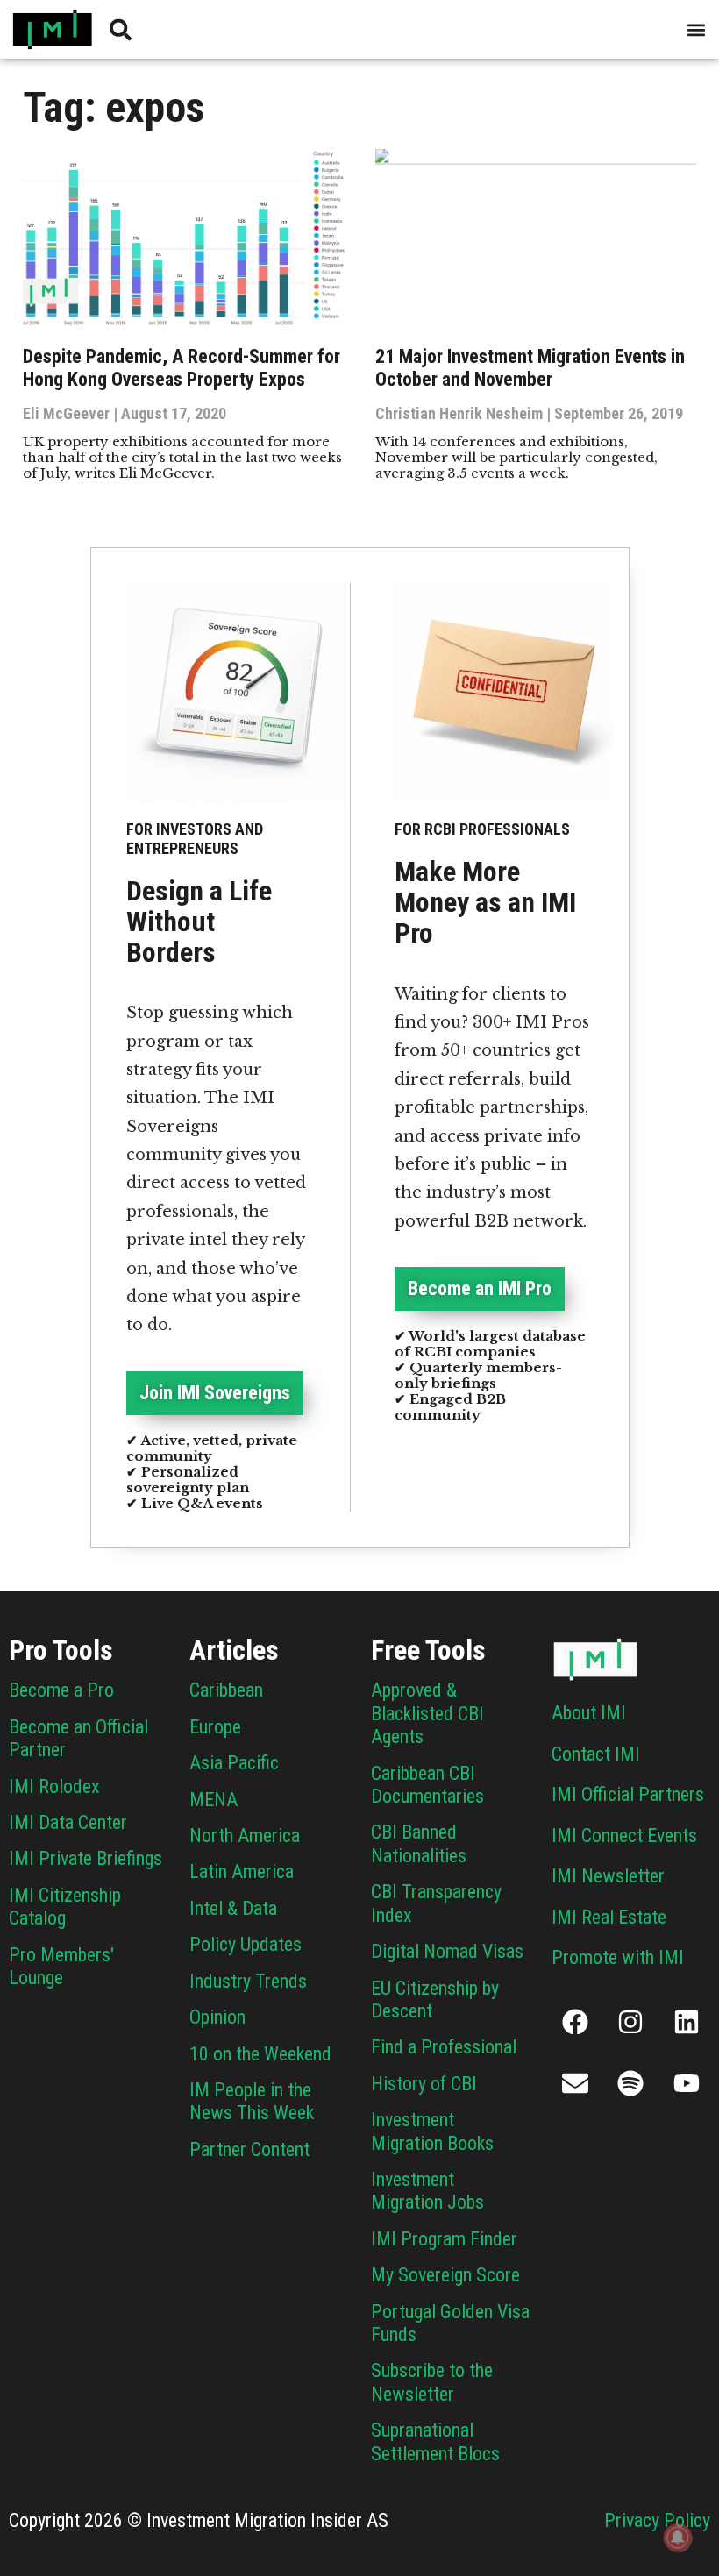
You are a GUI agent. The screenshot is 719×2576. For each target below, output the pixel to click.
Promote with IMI (618, 1957)
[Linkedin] (687, 2022)
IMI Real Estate (609, 1917)
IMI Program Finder (444, 2239)
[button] (696, 29)
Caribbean (226, 1690)
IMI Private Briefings (85, 1858)
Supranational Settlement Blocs (435, 2441)
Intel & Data (233, 1908)
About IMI (589, 1713)
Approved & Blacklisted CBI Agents (427, 1713)
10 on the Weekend (260, 2054)
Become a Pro (61, 1690)
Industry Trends (248, 1981)
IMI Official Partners (628, 1794)
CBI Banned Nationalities (419, 1843)
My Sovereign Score (445, 2275)
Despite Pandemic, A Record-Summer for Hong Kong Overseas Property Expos (182, 368)
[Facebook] (575, 2022)
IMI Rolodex (54, 1786)
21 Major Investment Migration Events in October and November (530, 368)
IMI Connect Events (624, 1836)
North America (245, 1836)
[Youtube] (687, 2083)
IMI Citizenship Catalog (65, 1907)
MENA (214, 1800)
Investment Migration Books (432, 2131)
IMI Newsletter (608, 1876)
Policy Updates (246, 1944)
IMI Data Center (68, 1822)
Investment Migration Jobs (427, 2191)
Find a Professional (444, 2047)
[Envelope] (575, 2083)
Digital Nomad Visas (447, 1951)
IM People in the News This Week (252, 2101)
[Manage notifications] (678, 2537)
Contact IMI (596, 1754)
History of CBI (424, 2084)
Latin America (242, 1872)
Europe (215, 1727)
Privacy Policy (657, 2520)
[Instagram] (630, 2022)
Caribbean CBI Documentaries (427, 1785)
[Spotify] (630, 2083)
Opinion (217, 2017)
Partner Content (249, 2149)
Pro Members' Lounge (61, 1966)
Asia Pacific (234, 1763)
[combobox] (247, 29)
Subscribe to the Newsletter (432, 2382)
